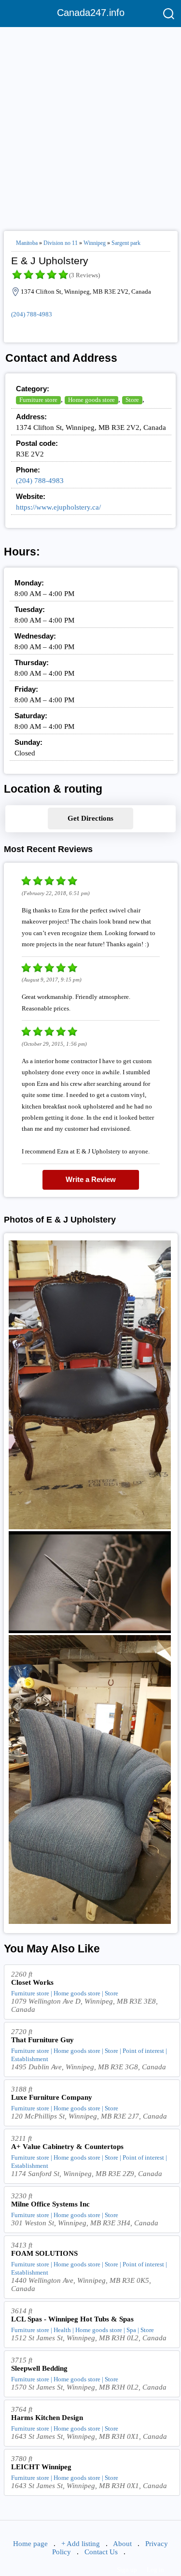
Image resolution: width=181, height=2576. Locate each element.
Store (132, 400)
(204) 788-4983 (32, 314)
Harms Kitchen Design (47, 2418)
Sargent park (126, 243)
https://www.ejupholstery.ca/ (58, 507)
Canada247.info (91, 13)
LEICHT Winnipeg (41, 2467)
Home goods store (91, 400)
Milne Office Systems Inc (50, 2204)
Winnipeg (95, 243)
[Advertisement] (90, 125)
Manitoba (27, 243)
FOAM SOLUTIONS (44, 2253)
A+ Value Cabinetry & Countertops (67, 2147)
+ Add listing (81, 2544)
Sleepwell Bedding (39, 2368)
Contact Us (101, 2552)
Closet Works (32, 1982)
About (122, 2544)
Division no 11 (61, 243)
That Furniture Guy (42, 2040)
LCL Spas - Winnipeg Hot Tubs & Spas (72, 2319)
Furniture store (38, 400)
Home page (30, 2544)
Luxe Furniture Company (52, 2097)
